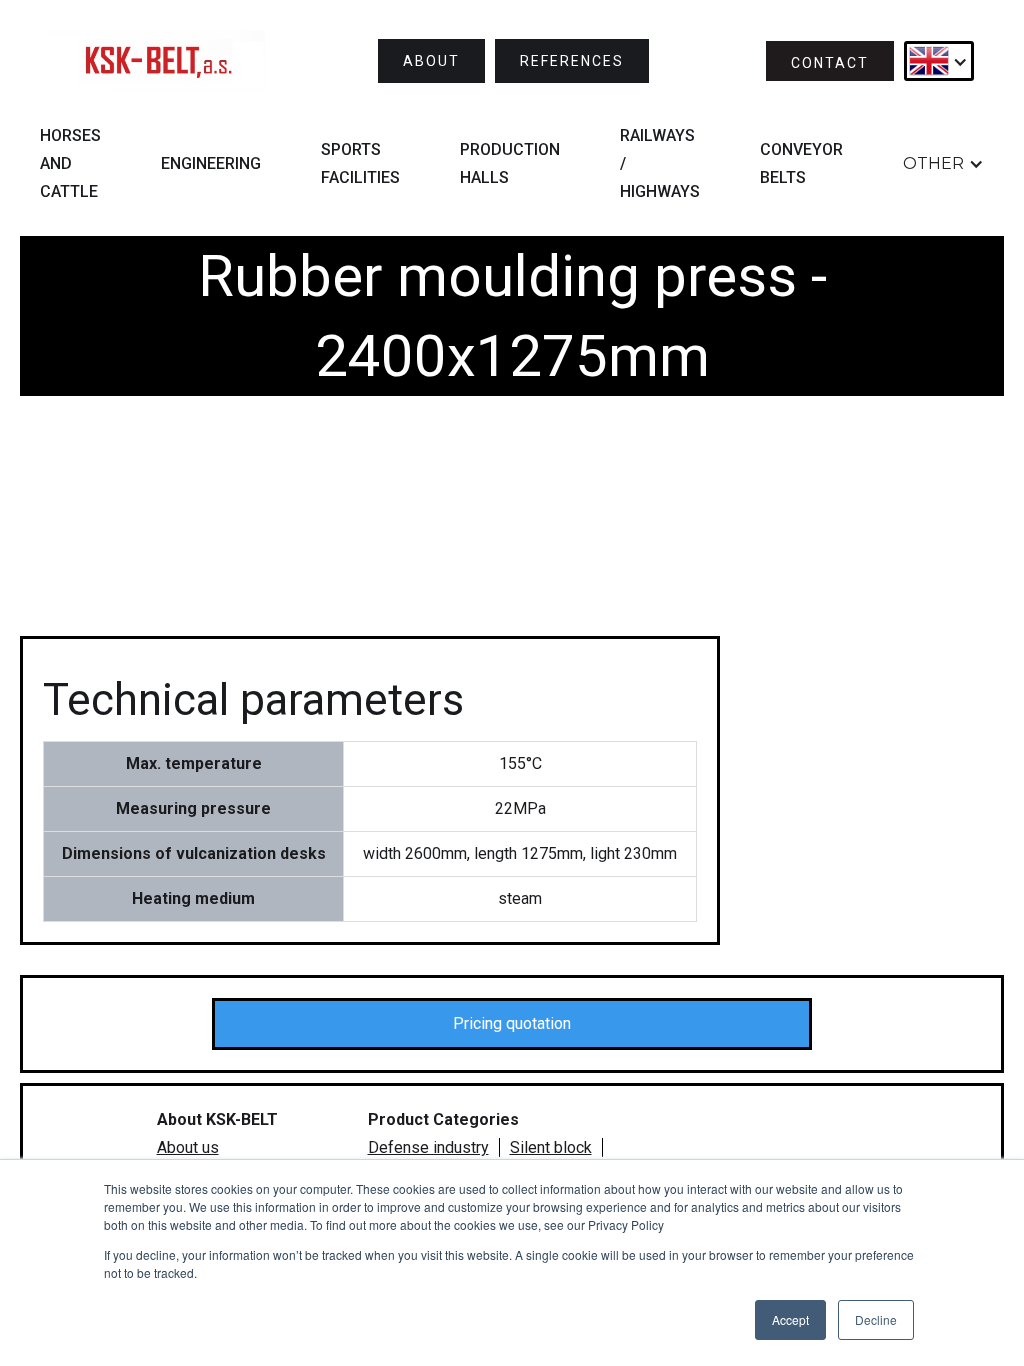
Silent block (551, 1147)
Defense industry (428, 1147)
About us (188, 1147)
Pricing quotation (512, 1023)
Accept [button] (790, 1319)
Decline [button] (876, 1319)
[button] (939, 61)
